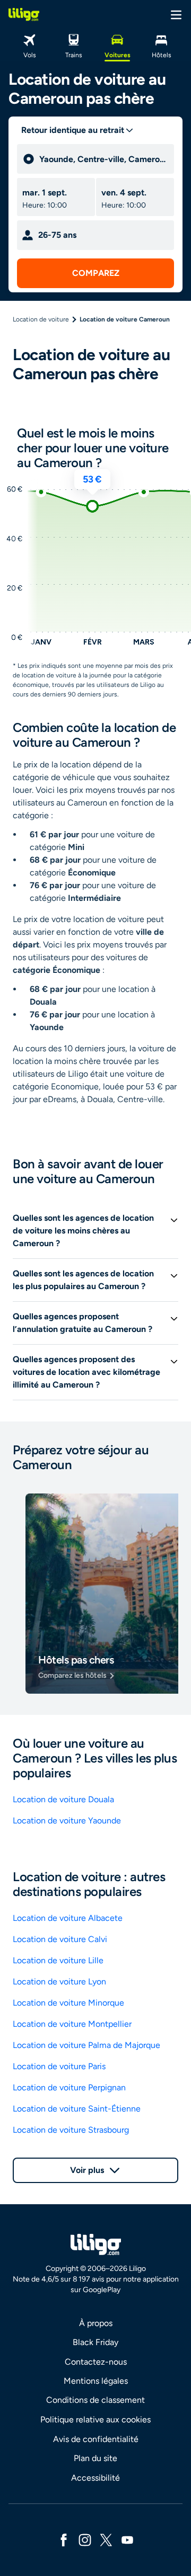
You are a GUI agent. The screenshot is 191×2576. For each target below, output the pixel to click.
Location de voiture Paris (59, 2066)
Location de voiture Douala (63, 1799)
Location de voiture (41, 319)
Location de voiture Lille (58, 1960)
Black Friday (95, 2342)
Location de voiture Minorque (68, 2003)
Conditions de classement (95, 2400)
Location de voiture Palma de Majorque (86, 2045)
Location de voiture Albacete (68, 1918)
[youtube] (127, 2539)
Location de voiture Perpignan (69, 2087)
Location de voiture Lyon (59, 1982)
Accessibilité (95, 2478)
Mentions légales (96, 2381)
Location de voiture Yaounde (67, 1821)
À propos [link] (96, 2323)
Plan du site (95, 2458)
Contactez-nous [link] (96, 2362)
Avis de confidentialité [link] (96, 2439)
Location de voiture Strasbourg (71, 2130)
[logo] (24, 14)
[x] (106, 2539)
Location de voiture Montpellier (72, 2024)
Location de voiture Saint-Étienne (77, 2109)
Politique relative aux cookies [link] (95, 2420)
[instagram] (85, 2539)
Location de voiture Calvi (60, 1939)
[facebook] (64, 2539)
